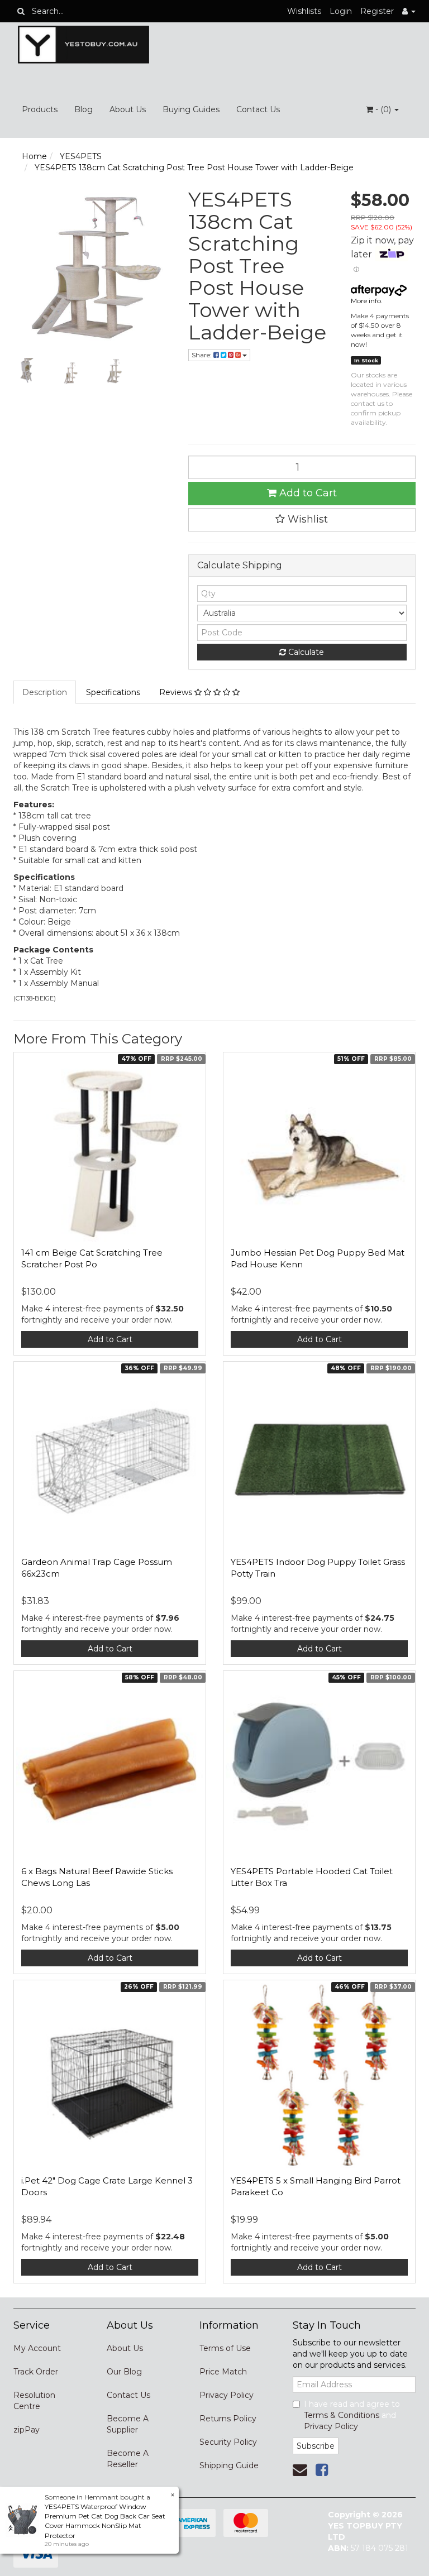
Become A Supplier (128, 2424)
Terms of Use (225, 2348)
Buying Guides (191, 109)
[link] (322, 2470)
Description (45, 692)
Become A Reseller (128, 2459)
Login (341, 11)
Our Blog (124, 2372)
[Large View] (27, 371)
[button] (302, 520)
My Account (37, 2348)
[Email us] (300, 2470)
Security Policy (228, 2442)
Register (377, 11)
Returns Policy (228, 2419)
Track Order (36, 2372)
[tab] (45, 692)
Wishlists (304, 11)
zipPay (27, 2430)
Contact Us (258, 109)
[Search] (21, 11)
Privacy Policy (227, 2395)
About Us (128, 109)
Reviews (177, 692)
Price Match (223, 2372)
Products (40, 109)
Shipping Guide (229, 2465)
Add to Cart (307, 493)
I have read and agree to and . (352, 2415)
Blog (84, 109)
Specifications (113, 692)
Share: (202, 355)
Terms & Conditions (342, 2415)
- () (383, 109)
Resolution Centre (34, 2401)
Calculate (305, 652)
